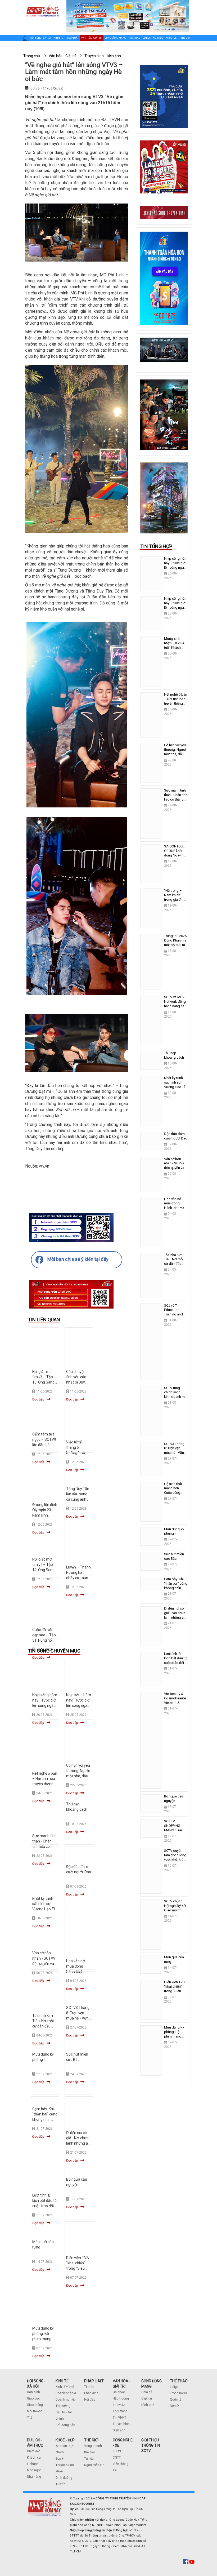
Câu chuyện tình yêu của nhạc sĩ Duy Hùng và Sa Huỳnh (76, 1382)
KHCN (117, 2451)
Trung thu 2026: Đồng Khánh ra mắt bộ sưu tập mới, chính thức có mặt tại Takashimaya (176, 947)
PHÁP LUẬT (94, 2381)
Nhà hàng (34, 2477)
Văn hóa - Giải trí (92, 38)
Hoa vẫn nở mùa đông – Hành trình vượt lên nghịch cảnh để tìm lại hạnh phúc (175, 1210)
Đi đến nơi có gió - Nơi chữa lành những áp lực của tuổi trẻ (175, 1615)
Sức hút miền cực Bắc (174, 1556)
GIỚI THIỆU (150, 2440)
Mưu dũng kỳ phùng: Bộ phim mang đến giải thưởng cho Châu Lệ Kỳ (174, 2039)
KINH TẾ (62, 2381)
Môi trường (35, 2411)
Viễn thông (121, 2464)
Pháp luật (72, 38)
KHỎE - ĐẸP (65, 2440)
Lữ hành (33, 2464)
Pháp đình (91, 2393)
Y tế (30, 2418)
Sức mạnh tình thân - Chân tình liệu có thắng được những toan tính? (176, 799)
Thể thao (134, 38)
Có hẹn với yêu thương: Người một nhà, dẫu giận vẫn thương (78, 1776)
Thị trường (63, 2406)
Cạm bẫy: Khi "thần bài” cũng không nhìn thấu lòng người (45, 2119)
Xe (115, 2470)
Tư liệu (89, 2459)
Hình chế (148, 2405)
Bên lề (174, 2406)
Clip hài (147, 2398)
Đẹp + (60, 2459)
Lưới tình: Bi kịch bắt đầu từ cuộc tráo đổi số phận (175, 1660)
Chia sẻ (147, 2392)
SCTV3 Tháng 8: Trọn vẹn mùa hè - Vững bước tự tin (175, 1451)
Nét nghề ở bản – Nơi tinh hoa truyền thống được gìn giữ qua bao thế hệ (176, 703)
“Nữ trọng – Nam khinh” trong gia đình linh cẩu (175, 897)
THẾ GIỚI (91, 2440)
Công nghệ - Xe (31, 48)
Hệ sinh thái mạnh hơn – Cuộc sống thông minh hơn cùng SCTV (176, 1493)
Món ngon (34, 2470)
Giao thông (35, 2405)
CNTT (117, 2458)
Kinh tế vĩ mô (65, 2387)
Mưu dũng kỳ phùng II (174, 1531)
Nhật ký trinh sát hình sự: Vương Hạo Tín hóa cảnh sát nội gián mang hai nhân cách (175, 1089)
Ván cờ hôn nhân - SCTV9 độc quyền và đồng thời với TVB (44, 1964)
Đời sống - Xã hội (41, 38)
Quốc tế (176, 2400)
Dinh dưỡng (64, 2478)
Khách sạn (35, 2458)
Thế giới (186, 38)
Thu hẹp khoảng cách (174, 1055)
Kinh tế (58, 38)
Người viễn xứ (94, 2465)
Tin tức (89, 2387)
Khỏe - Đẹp (172, 38)
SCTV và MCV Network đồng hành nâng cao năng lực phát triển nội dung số (175, 1008)
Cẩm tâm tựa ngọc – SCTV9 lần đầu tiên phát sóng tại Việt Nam (44, 1445)
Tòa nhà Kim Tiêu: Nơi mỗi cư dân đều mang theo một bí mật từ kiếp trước (176, 1266)
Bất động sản (65, 2425)
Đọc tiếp (72, 1595)
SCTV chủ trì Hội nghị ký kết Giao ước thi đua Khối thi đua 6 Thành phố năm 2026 (175, 1912)
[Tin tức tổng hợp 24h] (42, 6)
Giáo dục (33, 2398)
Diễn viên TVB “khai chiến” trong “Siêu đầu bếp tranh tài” (78, 2268)
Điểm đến (34, 2451)
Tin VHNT (119, 2418)
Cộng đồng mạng (115, 38)
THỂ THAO (179, 2381)
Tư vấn (60, 2484)
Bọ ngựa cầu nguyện (174, 1799)
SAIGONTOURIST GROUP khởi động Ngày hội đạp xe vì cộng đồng (177, 855)
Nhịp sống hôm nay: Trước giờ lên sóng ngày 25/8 (176, 605)
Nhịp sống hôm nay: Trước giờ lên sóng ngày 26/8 (176, 565)
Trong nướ (177, 2393)
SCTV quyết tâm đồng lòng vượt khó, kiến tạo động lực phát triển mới (175, 1860)
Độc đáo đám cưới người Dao (176, 1136)
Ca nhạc (119, 2392)
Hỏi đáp (90, 2400)
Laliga (174, 2387)
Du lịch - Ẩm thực (153, 38)
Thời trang (120, 2411)
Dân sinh (33, 2392)
